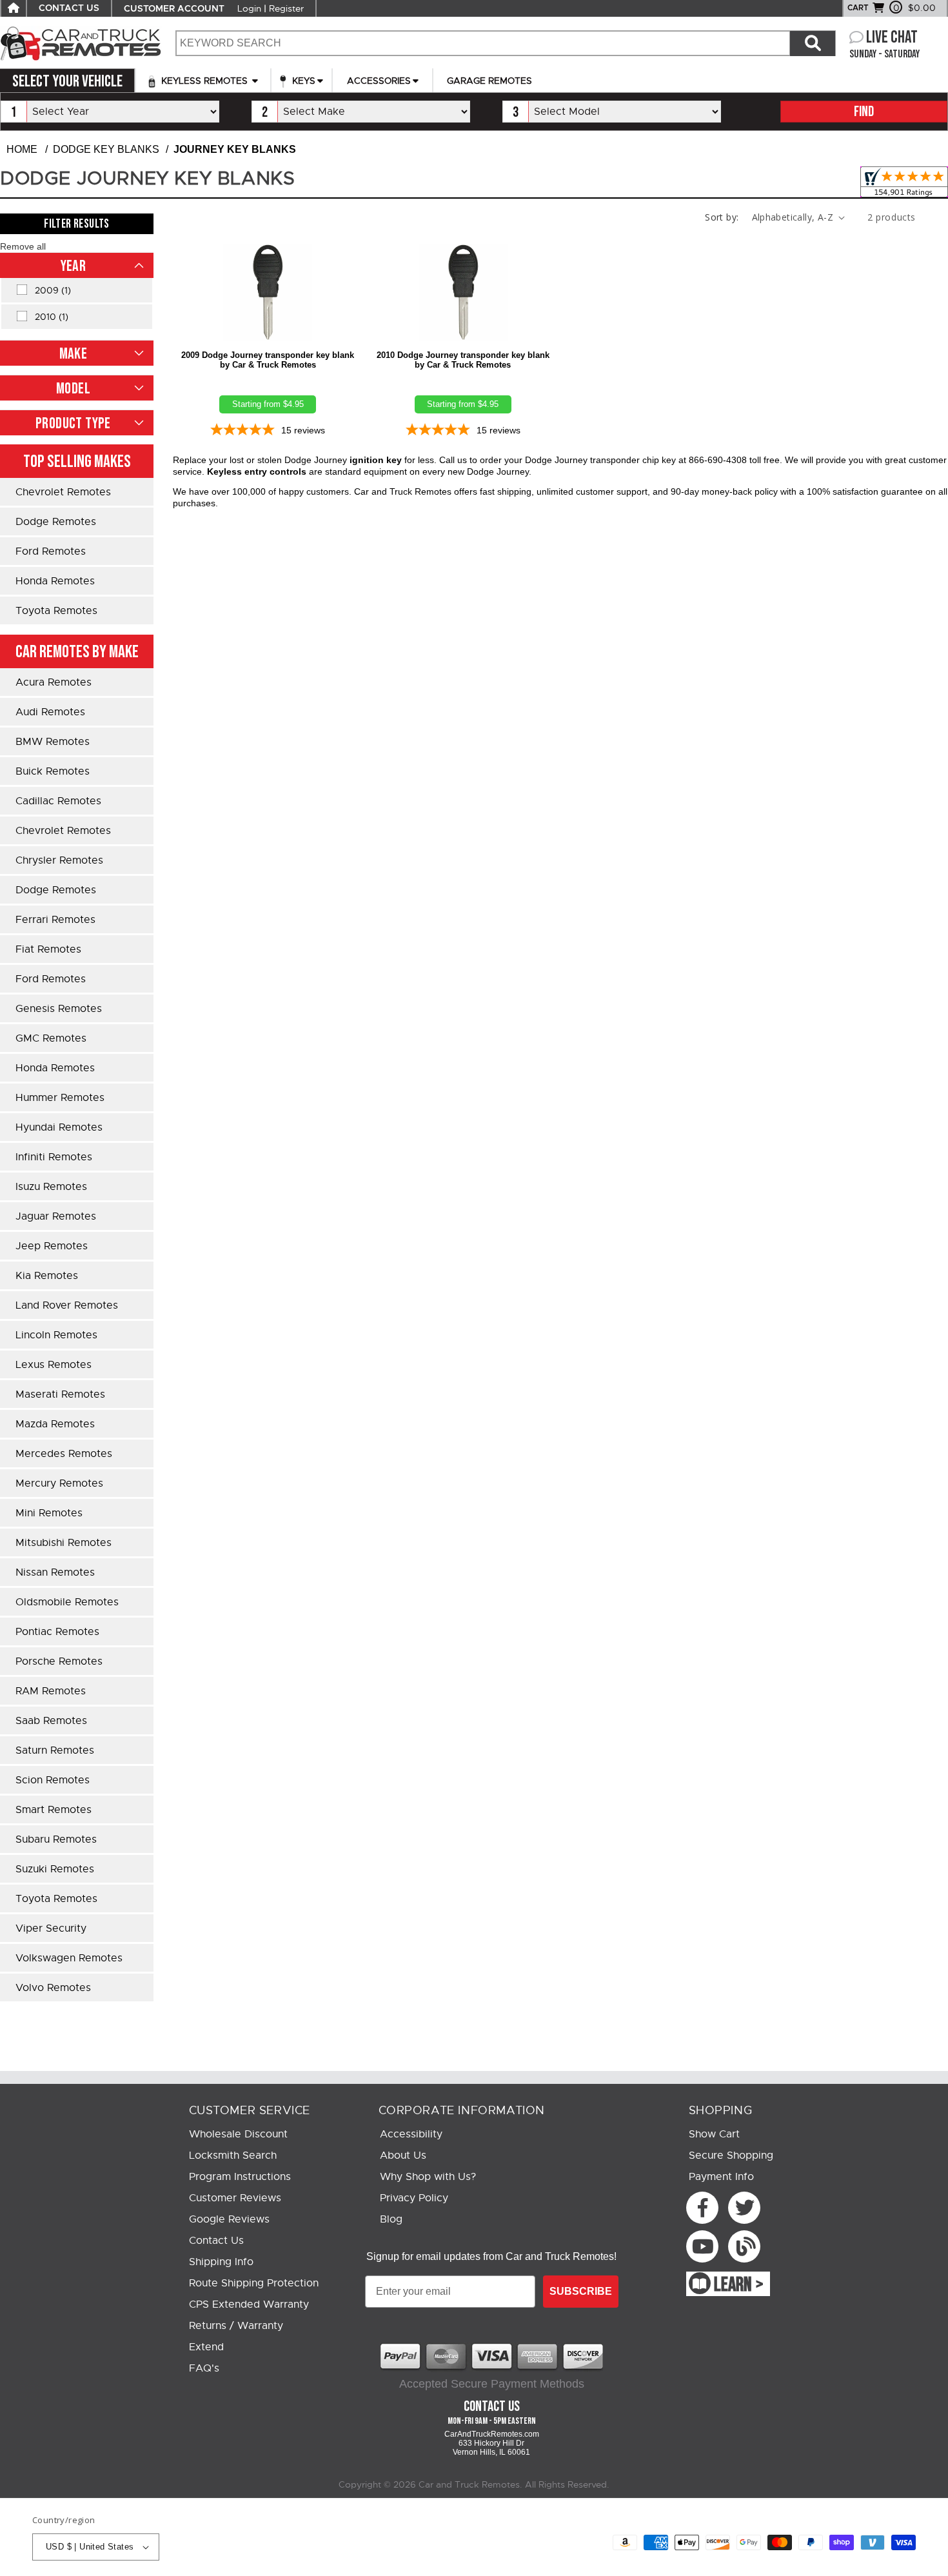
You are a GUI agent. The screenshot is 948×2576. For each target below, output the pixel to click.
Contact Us (216, 2241)
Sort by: (722, 217)
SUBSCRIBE (581, 2291)
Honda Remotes (55, 581)
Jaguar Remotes (56, 1216)
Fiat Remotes (48, 949)
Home (22, 149)
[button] (23, 246)
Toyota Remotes (56, 611)
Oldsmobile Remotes (67, 1602)
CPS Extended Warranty (249, 2304)
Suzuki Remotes (55, 1869)
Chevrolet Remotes (63, 492)
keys (302, 81)
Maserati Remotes (60, 1394)
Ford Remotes (51, 551)
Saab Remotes (51, 1721)
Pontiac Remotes (57, 1632)
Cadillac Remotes (58, 801)
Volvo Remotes (53, 1988)
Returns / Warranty (236, 2326)
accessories (379, 81)
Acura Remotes (54, 682)
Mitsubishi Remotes (64, 1543)
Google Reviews (229, 2219)
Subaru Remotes (56, 1839)
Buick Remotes (53, 771)
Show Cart (714, 2134)
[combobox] (482, 43)
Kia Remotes (47, 1276)
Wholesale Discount (238, 2134)
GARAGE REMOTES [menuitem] (489, 81)
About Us (403, 2155)
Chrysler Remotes (59, 860)
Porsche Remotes (59, 1661)
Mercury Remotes (59, 1483)
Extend (206, 2347)
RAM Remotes (51, 1691)
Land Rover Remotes (67, 1305)
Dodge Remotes (56, 522)
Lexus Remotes (54, 1365)
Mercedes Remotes (64, 1454)
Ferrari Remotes (55, 920)
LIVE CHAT (892, 38)
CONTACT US (69, 8)
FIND (864, 112)
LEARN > (739, 2285)
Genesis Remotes (59, 1009)
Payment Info (721, 2177)
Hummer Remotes (60, 1098)
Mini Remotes (49, 1513)
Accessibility (411, 2134)
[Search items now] (813, 43)
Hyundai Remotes (59, 1127)
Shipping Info (221, 2262)
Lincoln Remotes (56, 1335)
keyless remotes (204, 81)
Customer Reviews (235, 2198)
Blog (391, 2219)
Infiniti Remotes (54, 1157)
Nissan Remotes (55, 1572)
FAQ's (204, 2368)
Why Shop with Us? (428, 2177)
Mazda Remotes (55, 1424)
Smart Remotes (54, 1810)
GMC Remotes (51, 1038)
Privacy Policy (414, 2198)
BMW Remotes (53, 742)
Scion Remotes (53, 1780)
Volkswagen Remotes (69, 1958)
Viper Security (51, 1928)
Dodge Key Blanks (106, 149)
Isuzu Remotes (51, 1187)
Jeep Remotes (52, 1246)
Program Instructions (240, 2177)
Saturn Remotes (55, 1750)
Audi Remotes (50, 712)
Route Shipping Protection (254, 2283)
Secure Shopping (731, 2155)
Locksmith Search (233, 2155)
